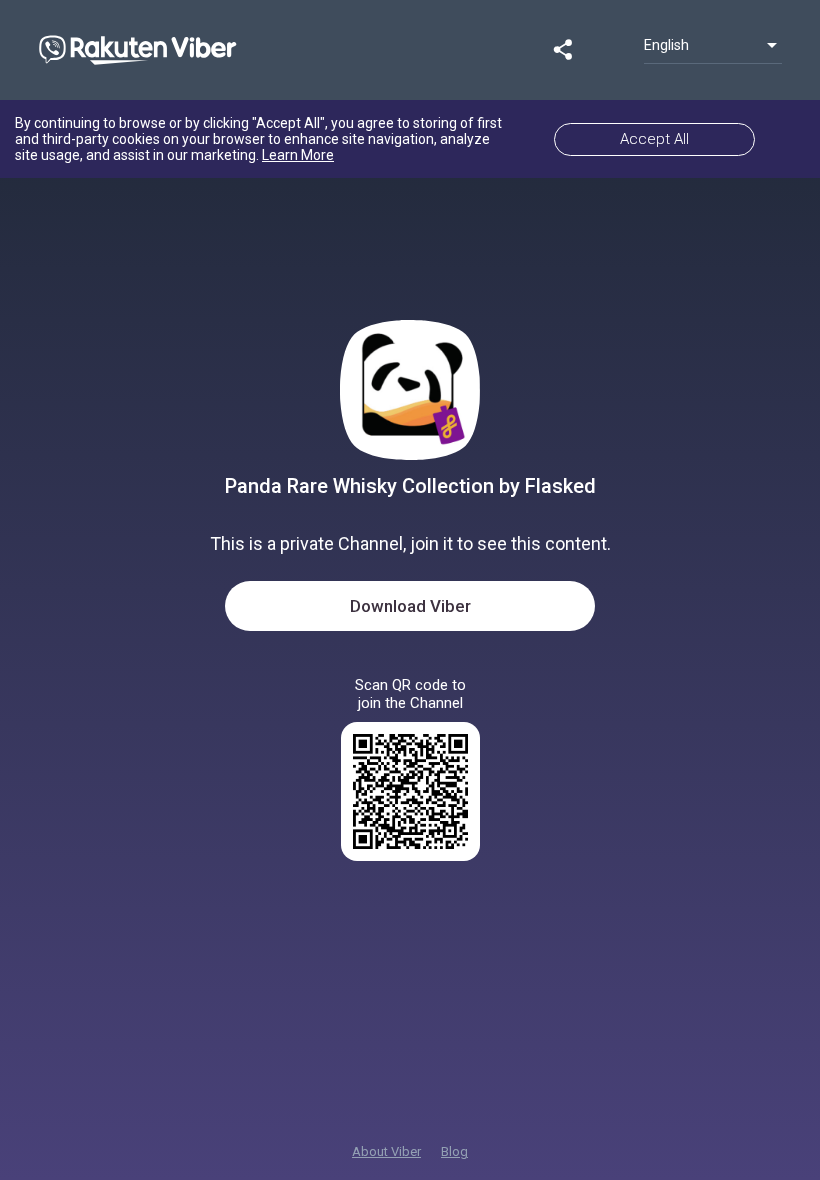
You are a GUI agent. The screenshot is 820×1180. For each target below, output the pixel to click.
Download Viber (410, 606)
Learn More (298, 155)
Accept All (654, 139)
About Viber (386, 1151)
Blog (454, 1151)
